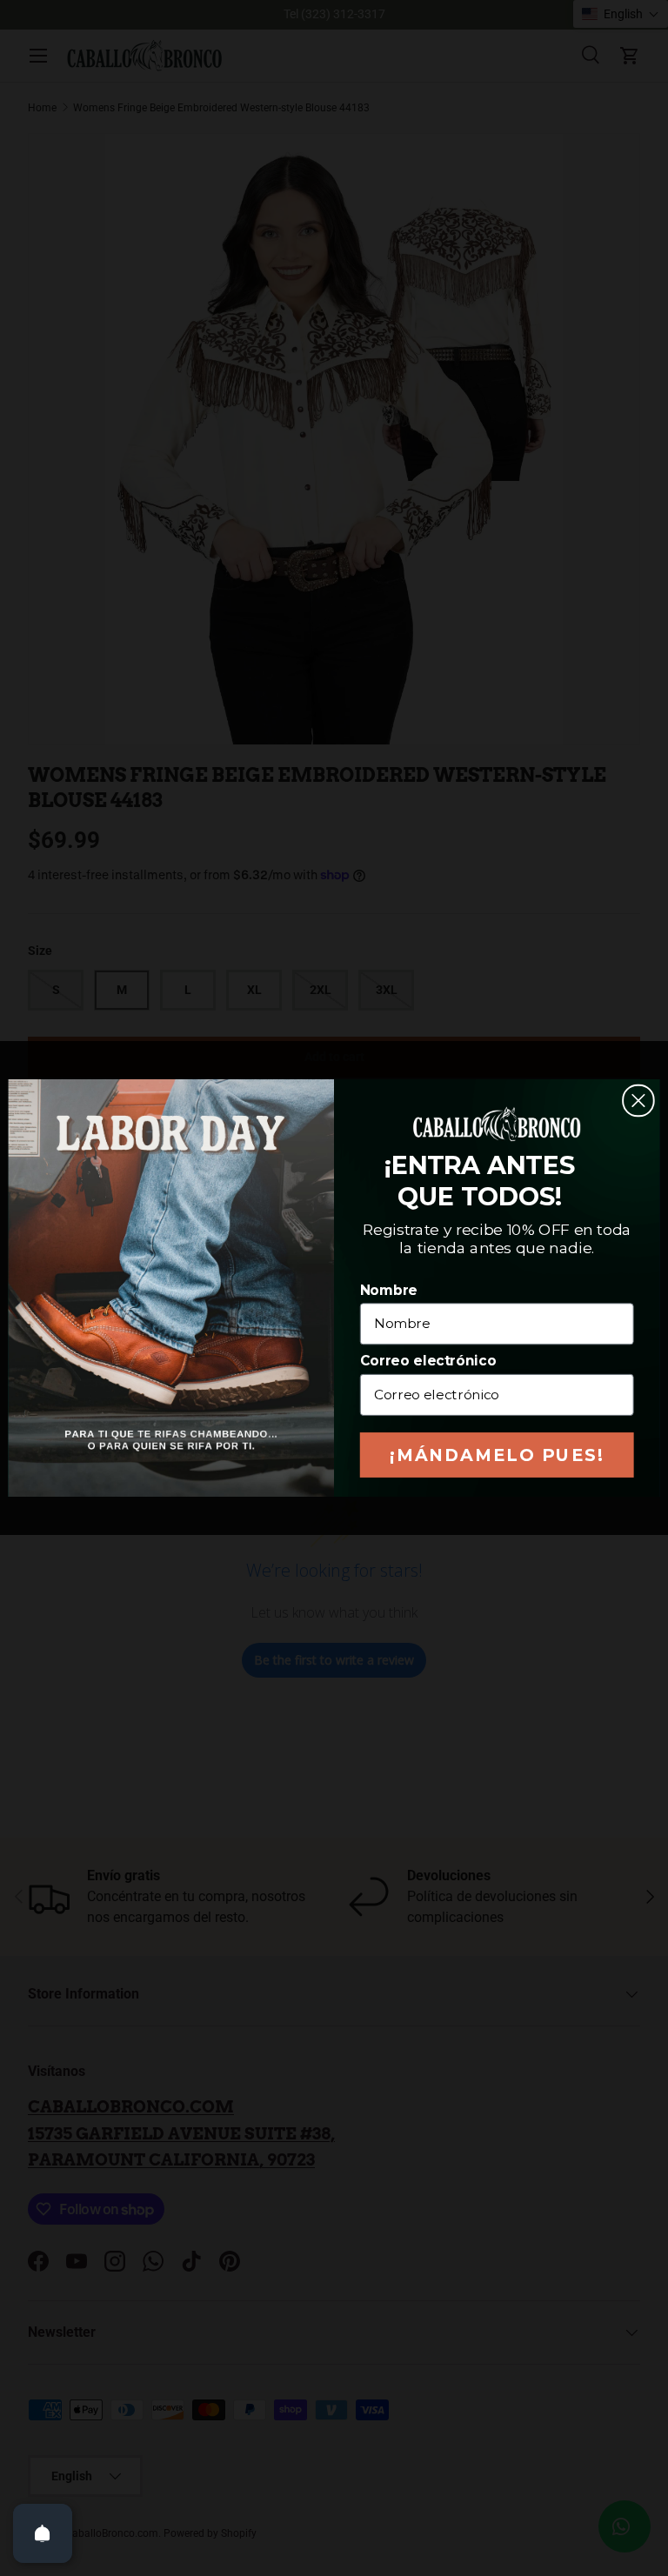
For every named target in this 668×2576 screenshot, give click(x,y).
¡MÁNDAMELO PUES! (497, 1455)
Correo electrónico (428, 1361)
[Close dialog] (638, 1101)
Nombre (389, 1290)
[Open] (43, 2533)
